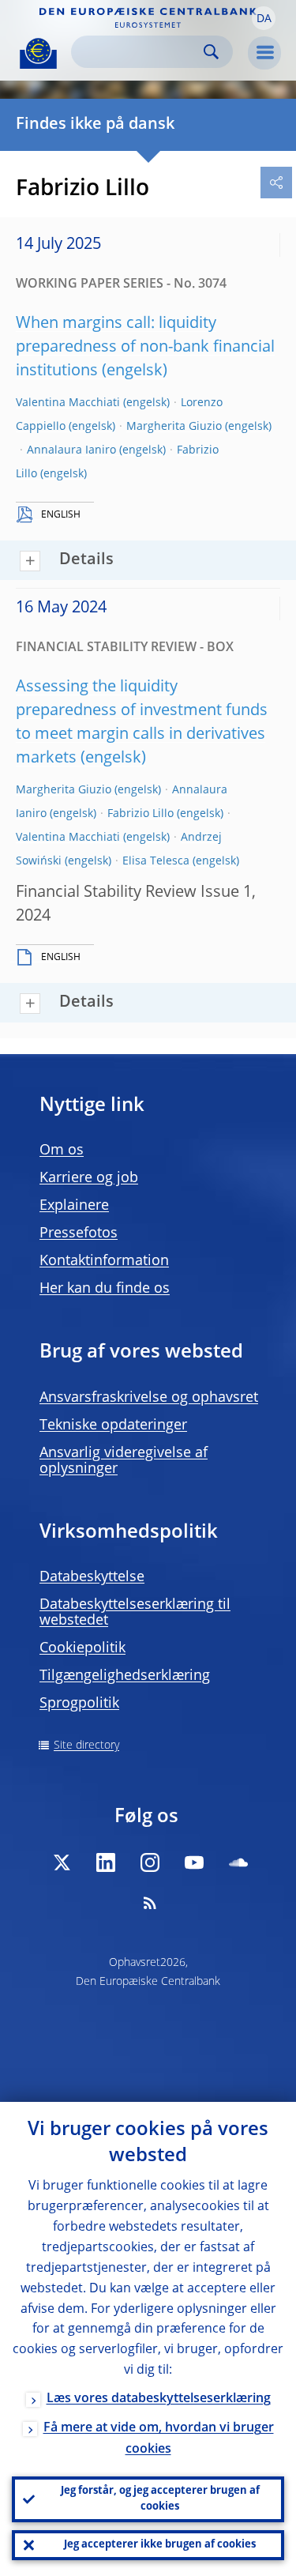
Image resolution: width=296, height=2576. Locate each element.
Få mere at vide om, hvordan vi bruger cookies (159, 2439)
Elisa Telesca (156, 861)
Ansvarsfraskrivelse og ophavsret (149, 1398)
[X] (62, 1862)
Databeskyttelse (92, 1577)
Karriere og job (89, 1178)
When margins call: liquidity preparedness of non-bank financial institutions (145, 348)
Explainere (74, 1206)
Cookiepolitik (82, 1648)
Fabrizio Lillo (141, 814)
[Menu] (264, 53)
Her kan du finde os (105, 1289)
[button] (264, 18)
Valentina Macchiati (68, 403)
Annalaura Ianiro (71, 450)
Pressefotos (79, 1233)
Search (211, 52)
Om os (62, 1151)
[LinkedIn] (106, 1862)
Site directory (86, 1746)
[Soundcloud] (238, 1862)
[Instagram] (150, 1862)
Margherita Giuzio (174, 427)
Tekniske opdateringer (113, 1425)
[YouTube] (194, 1862)
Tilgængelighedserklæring (125, 1676)
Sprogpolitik (79, 1704)
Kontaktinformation (104, 1261)
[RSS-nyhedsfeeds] (150, 1903)
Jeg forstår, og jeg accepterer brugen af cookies (160, 2499)
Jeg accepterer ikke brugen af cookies (160, 2545)
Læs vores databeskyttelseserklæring (159, 2399)
